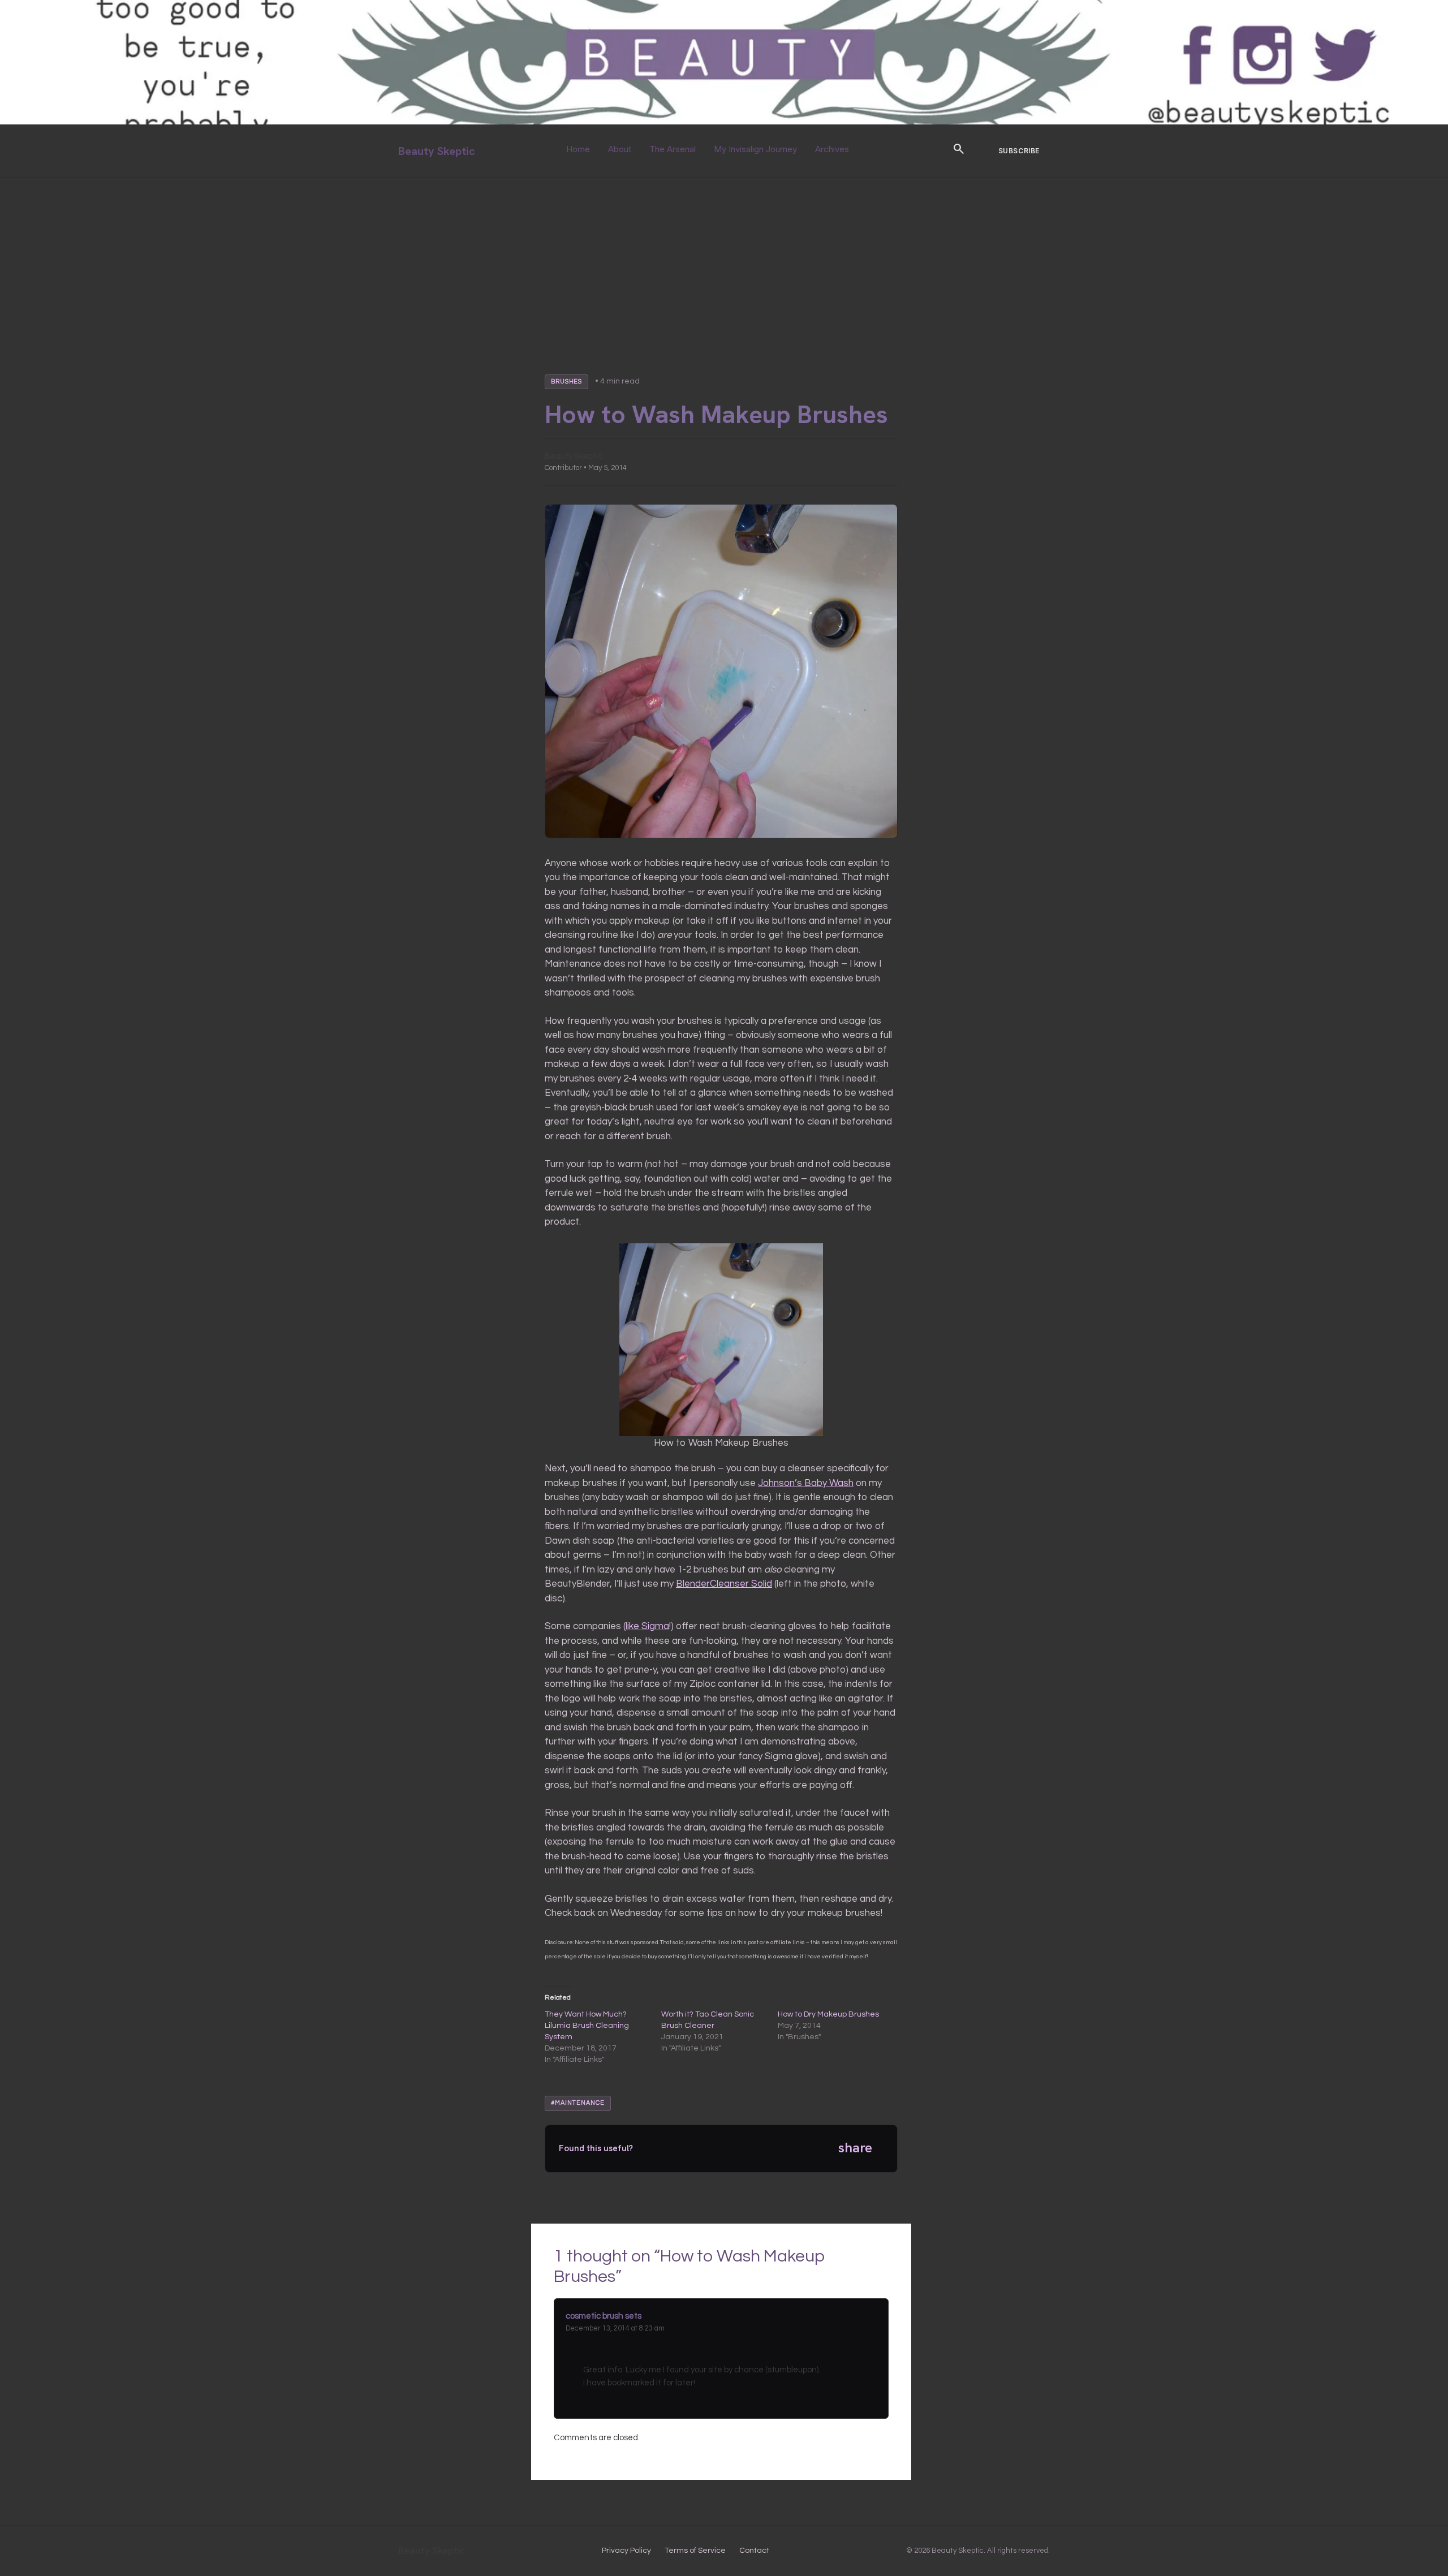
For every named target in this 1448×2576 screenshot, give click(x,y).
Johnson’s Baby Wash (806, 1483)
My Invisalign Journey (755, 149)
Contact (754, 2551)
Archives (832, 149)
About (620, 149)
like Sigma (647, 1626)
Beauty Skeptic (437, 151)
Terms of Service (695, 2551)
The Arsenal (673, 149)
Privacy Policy (626, 2551)
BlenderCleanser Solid (724, 1584)
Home (578, 149)
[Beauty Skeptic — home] (724, 122)
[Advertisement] (724, 262)
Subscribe (1019, 151)
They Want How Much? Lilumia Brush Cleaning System (587, 2026)
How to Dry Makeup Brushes (828, 2014)
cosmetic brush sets (604, 2316)
